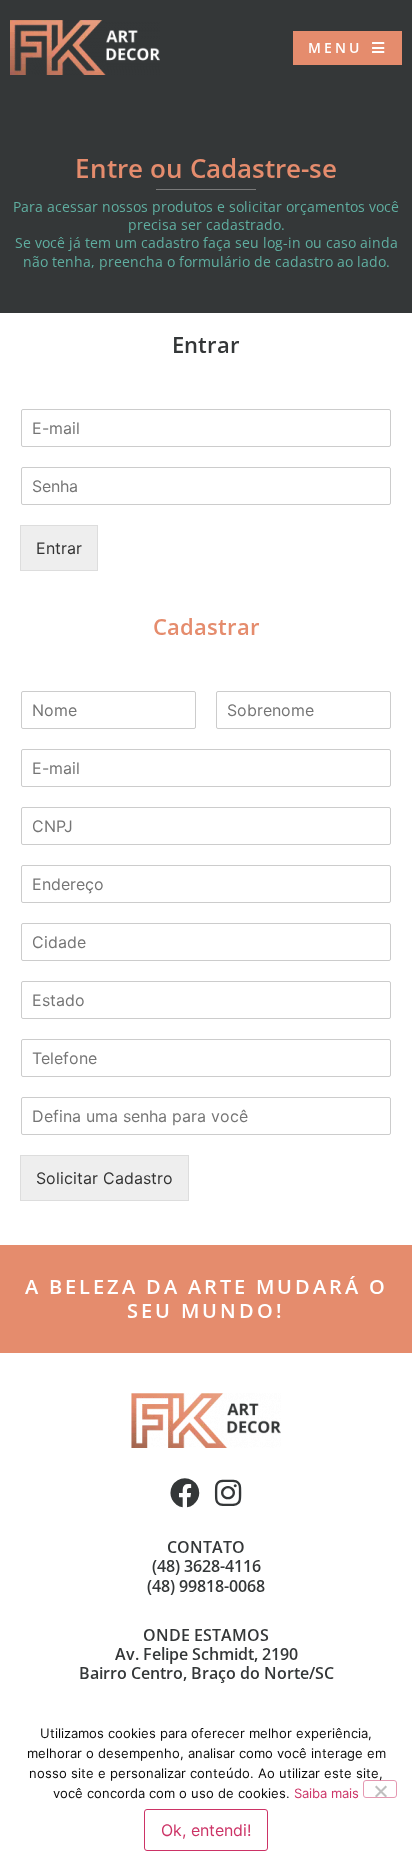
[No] (380, 1789)
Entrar (59, 548)
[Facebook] (185, 1493)
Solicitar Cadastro (104, 1178)
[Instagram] (228, 1493)
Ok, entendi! (206, 1830)
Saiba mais (326, 1793)
